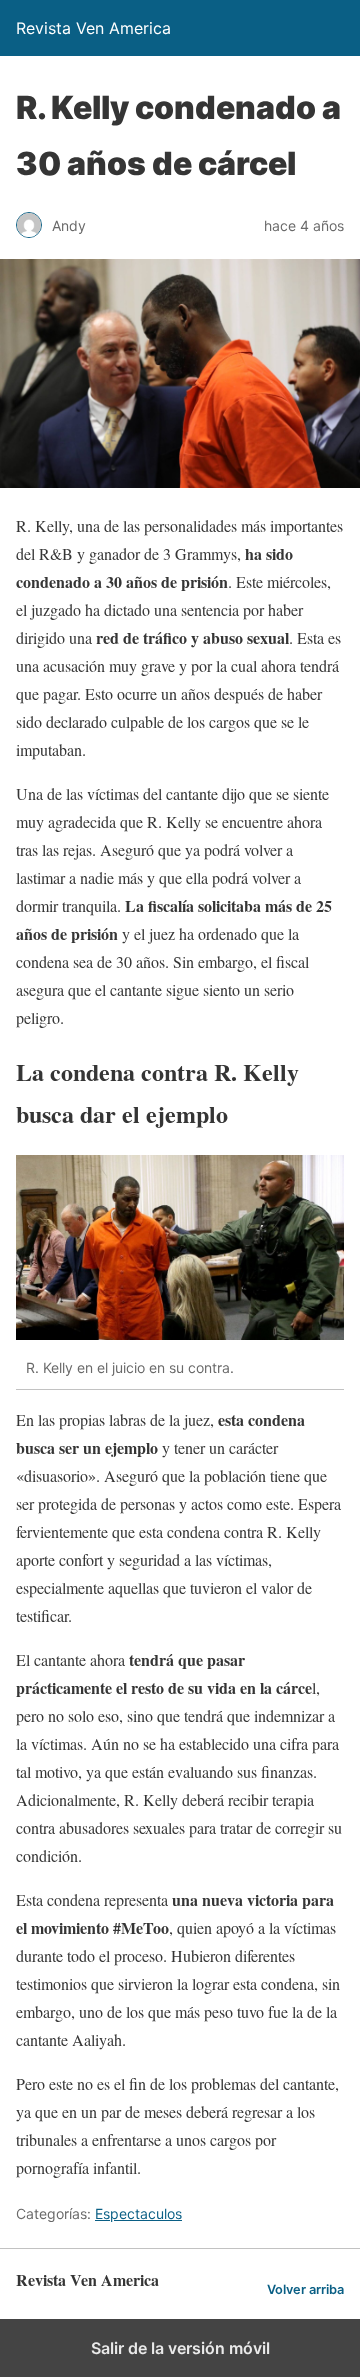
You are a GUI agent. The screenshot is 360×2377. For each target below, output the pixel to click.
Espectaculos (138, 2213)
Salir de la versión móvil (180, 2348)
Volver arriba (305, 2289)
